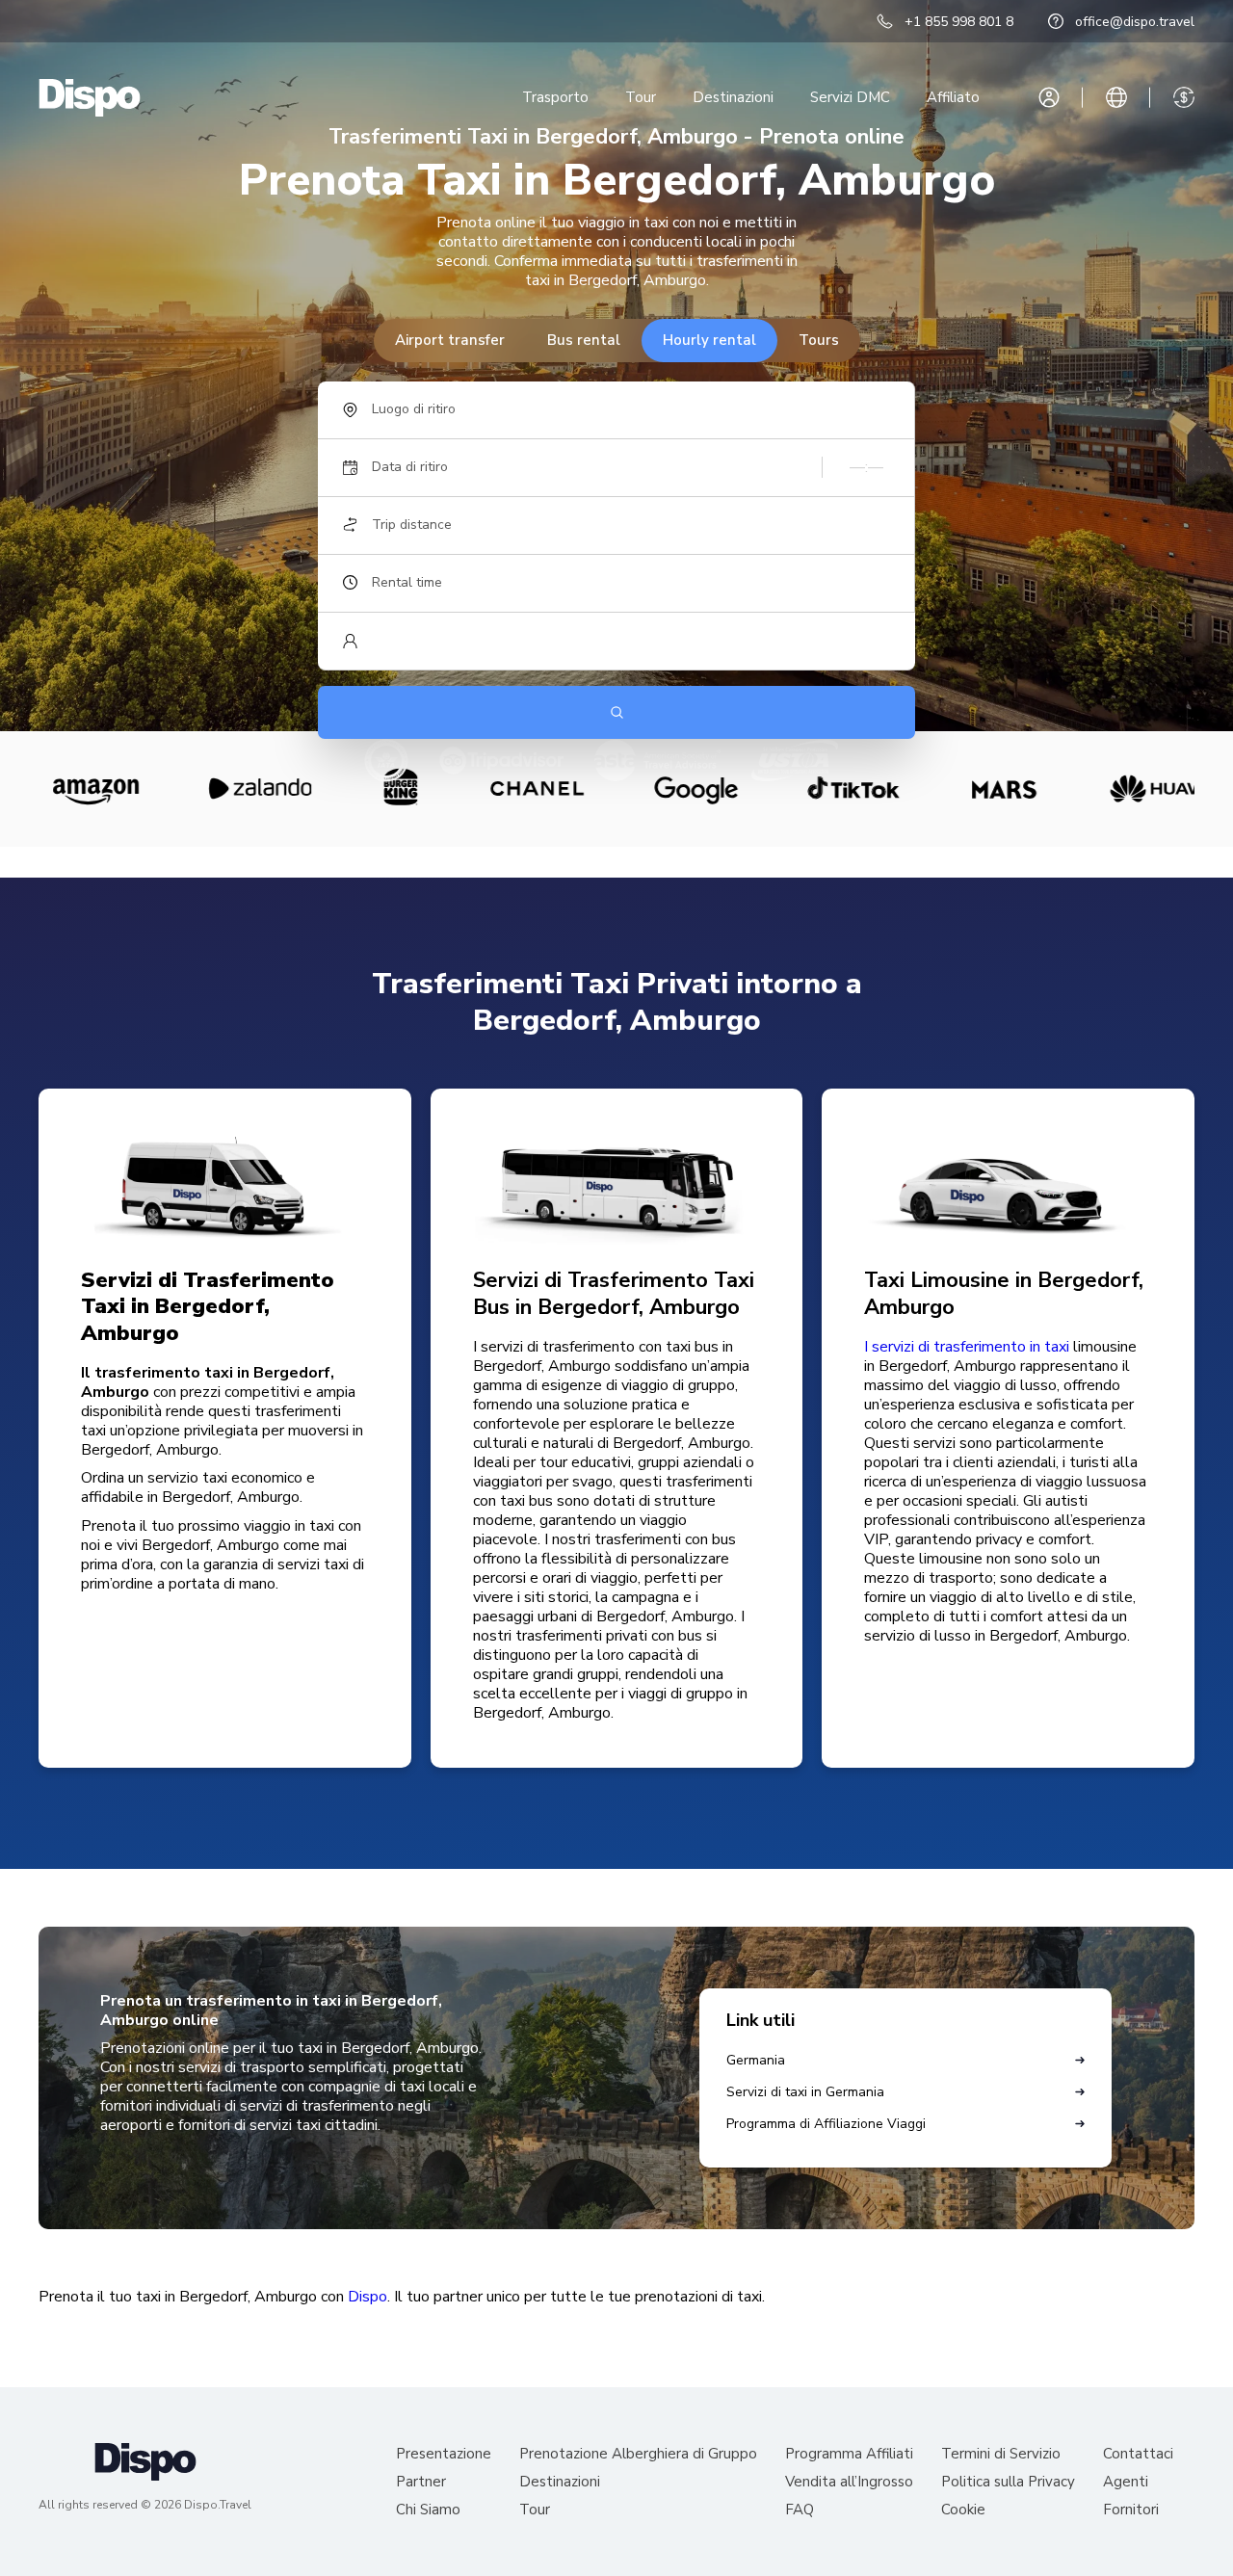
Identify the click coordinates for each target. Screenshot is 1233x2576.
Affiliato (953, 97)
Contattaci (1138, 2454)
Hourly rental (709, 340)
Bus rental (584, 340)
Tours (819, 340)
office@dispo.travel (1135, 22)
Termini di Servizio (1001, 2454)
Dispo (367, 2297)
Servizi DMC (850, 97)
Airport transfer (450, 340)
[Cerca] (616, 712)
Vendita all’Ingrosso (849, 2482)
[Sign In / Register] (1049, 97)
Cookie (963, 2510)
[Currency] (1184, 97)
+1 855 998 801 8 (959, 22)
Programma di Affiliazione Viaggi (826, 2124)
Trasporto (555, 97)
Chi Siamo (428, 2510)
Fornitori (1131, 2510)
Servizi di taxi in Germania (805, 2092)
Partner (421, 2482)
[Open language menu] (1116, 97)
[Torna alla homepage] (90, 98)
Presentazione (444, 2454)
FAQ (800, 2510)
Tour (641, 97)
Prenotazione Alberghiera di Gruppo (638, 2454)
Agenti (1126, 2482)
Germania (756, 2060)
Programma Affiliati (849, 2454)
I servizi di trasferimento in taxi (967, 1347)
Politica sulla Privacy (1008, 2482)
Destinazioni (733, 97)
